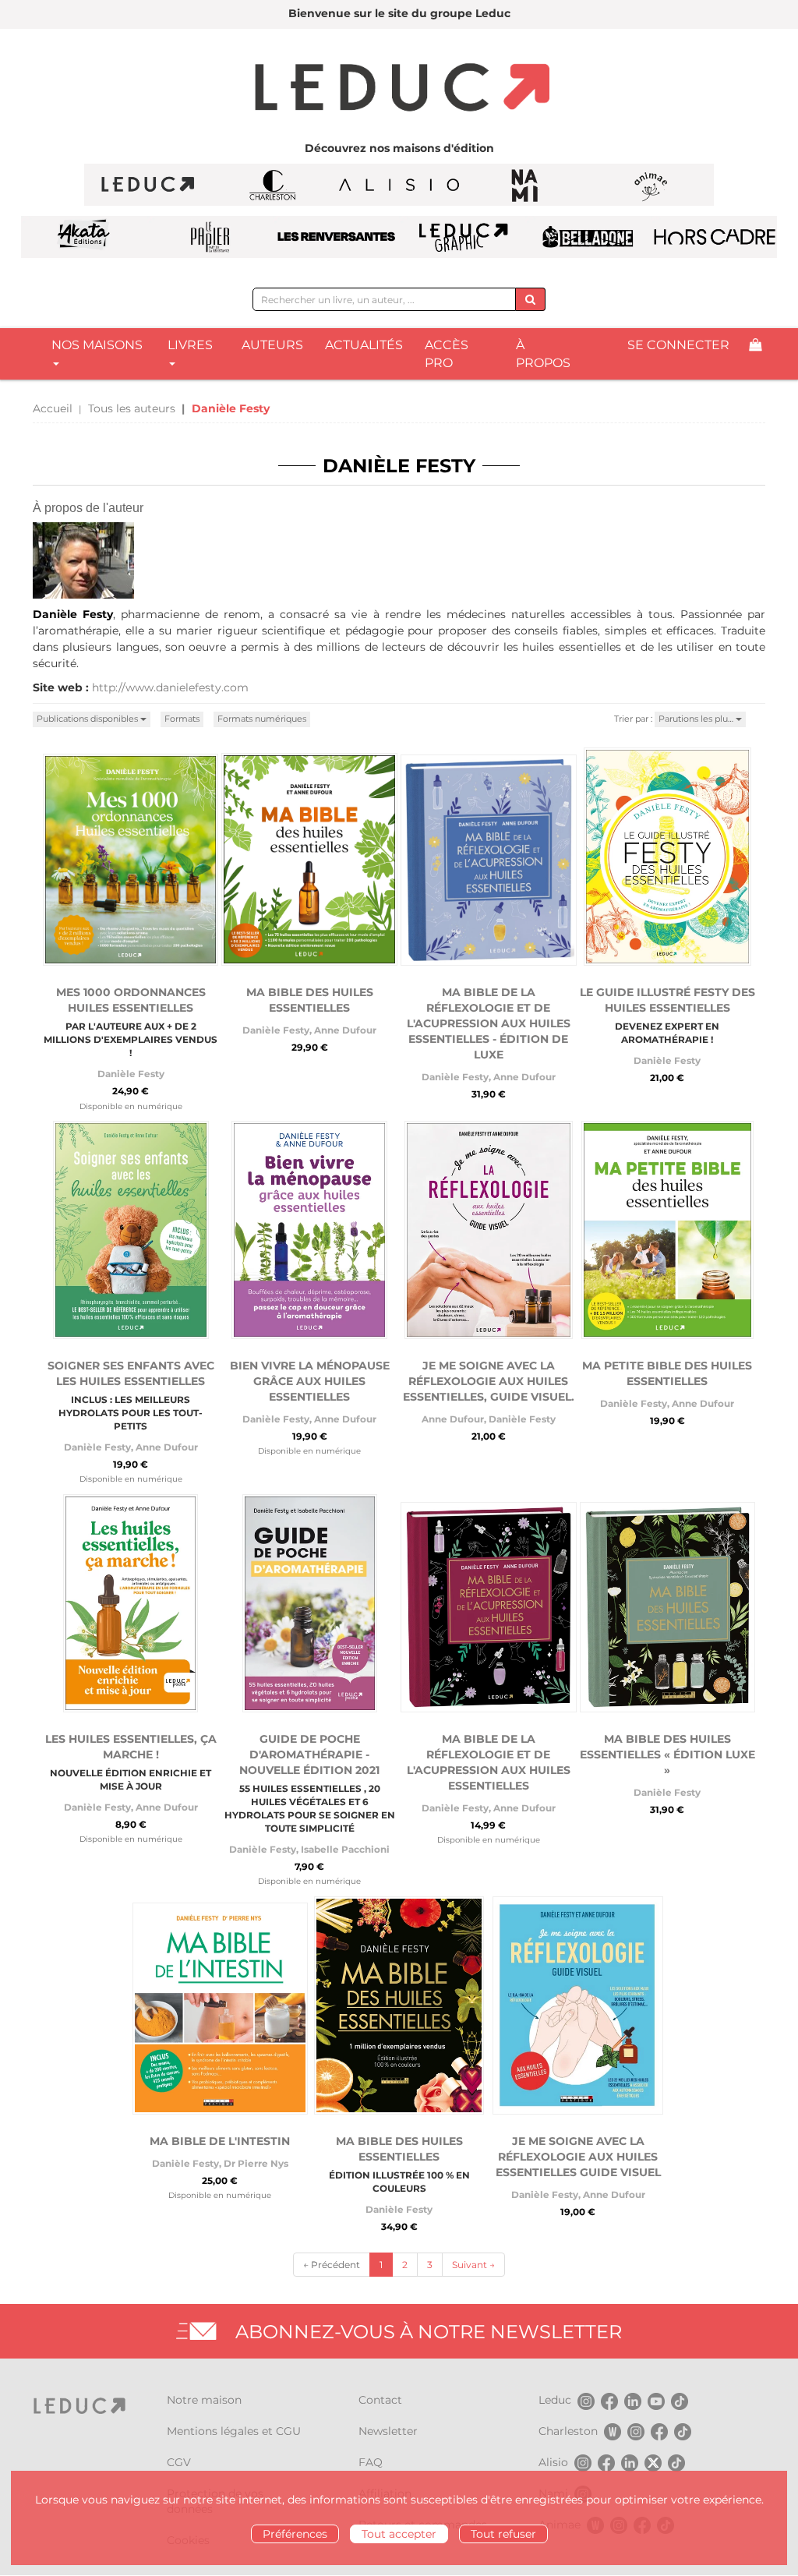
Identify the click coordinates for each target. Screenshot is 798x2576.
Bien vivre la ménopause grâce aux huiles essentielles (310, 1381)
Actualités (364, 345)
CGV (179, 2462)
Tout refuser (503, 2534)
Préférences (295, 2534)
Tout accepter (399, 2534)
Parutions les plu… (697, 719)
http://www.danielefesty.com (170, 687)
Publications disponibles (88, 719)
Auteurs (272, 345)
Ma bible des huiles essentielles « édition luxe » (667, 1754)
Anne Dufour (345, 1030)
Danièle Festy (131, 1074)
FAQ (371, 2462)
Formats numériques (262, 719)
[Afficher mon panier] (755, 346)
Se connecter (678, 345)
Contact (380, 2400)
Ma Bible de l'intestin (220, 2141)
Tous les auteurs (132, 408)
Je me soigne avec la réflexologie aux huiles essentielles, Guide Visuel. (489, 1381)
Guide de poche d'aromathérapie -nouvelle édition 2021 (309, 1754)
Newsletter (388, 2431)
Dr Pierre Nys (256, 2163)
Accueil (53, 408)
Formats (182, 719)
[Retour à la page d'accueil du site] (399, 89)
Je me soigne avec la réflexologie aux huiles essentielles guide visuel (578, 2157)
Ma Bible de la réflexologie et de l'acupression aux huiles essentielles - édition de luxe (489, 1023)
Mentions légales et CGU (234, 2431)
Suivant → (473, 2265)
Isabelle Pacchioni (345, 1849)
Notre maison (204, 2400)
